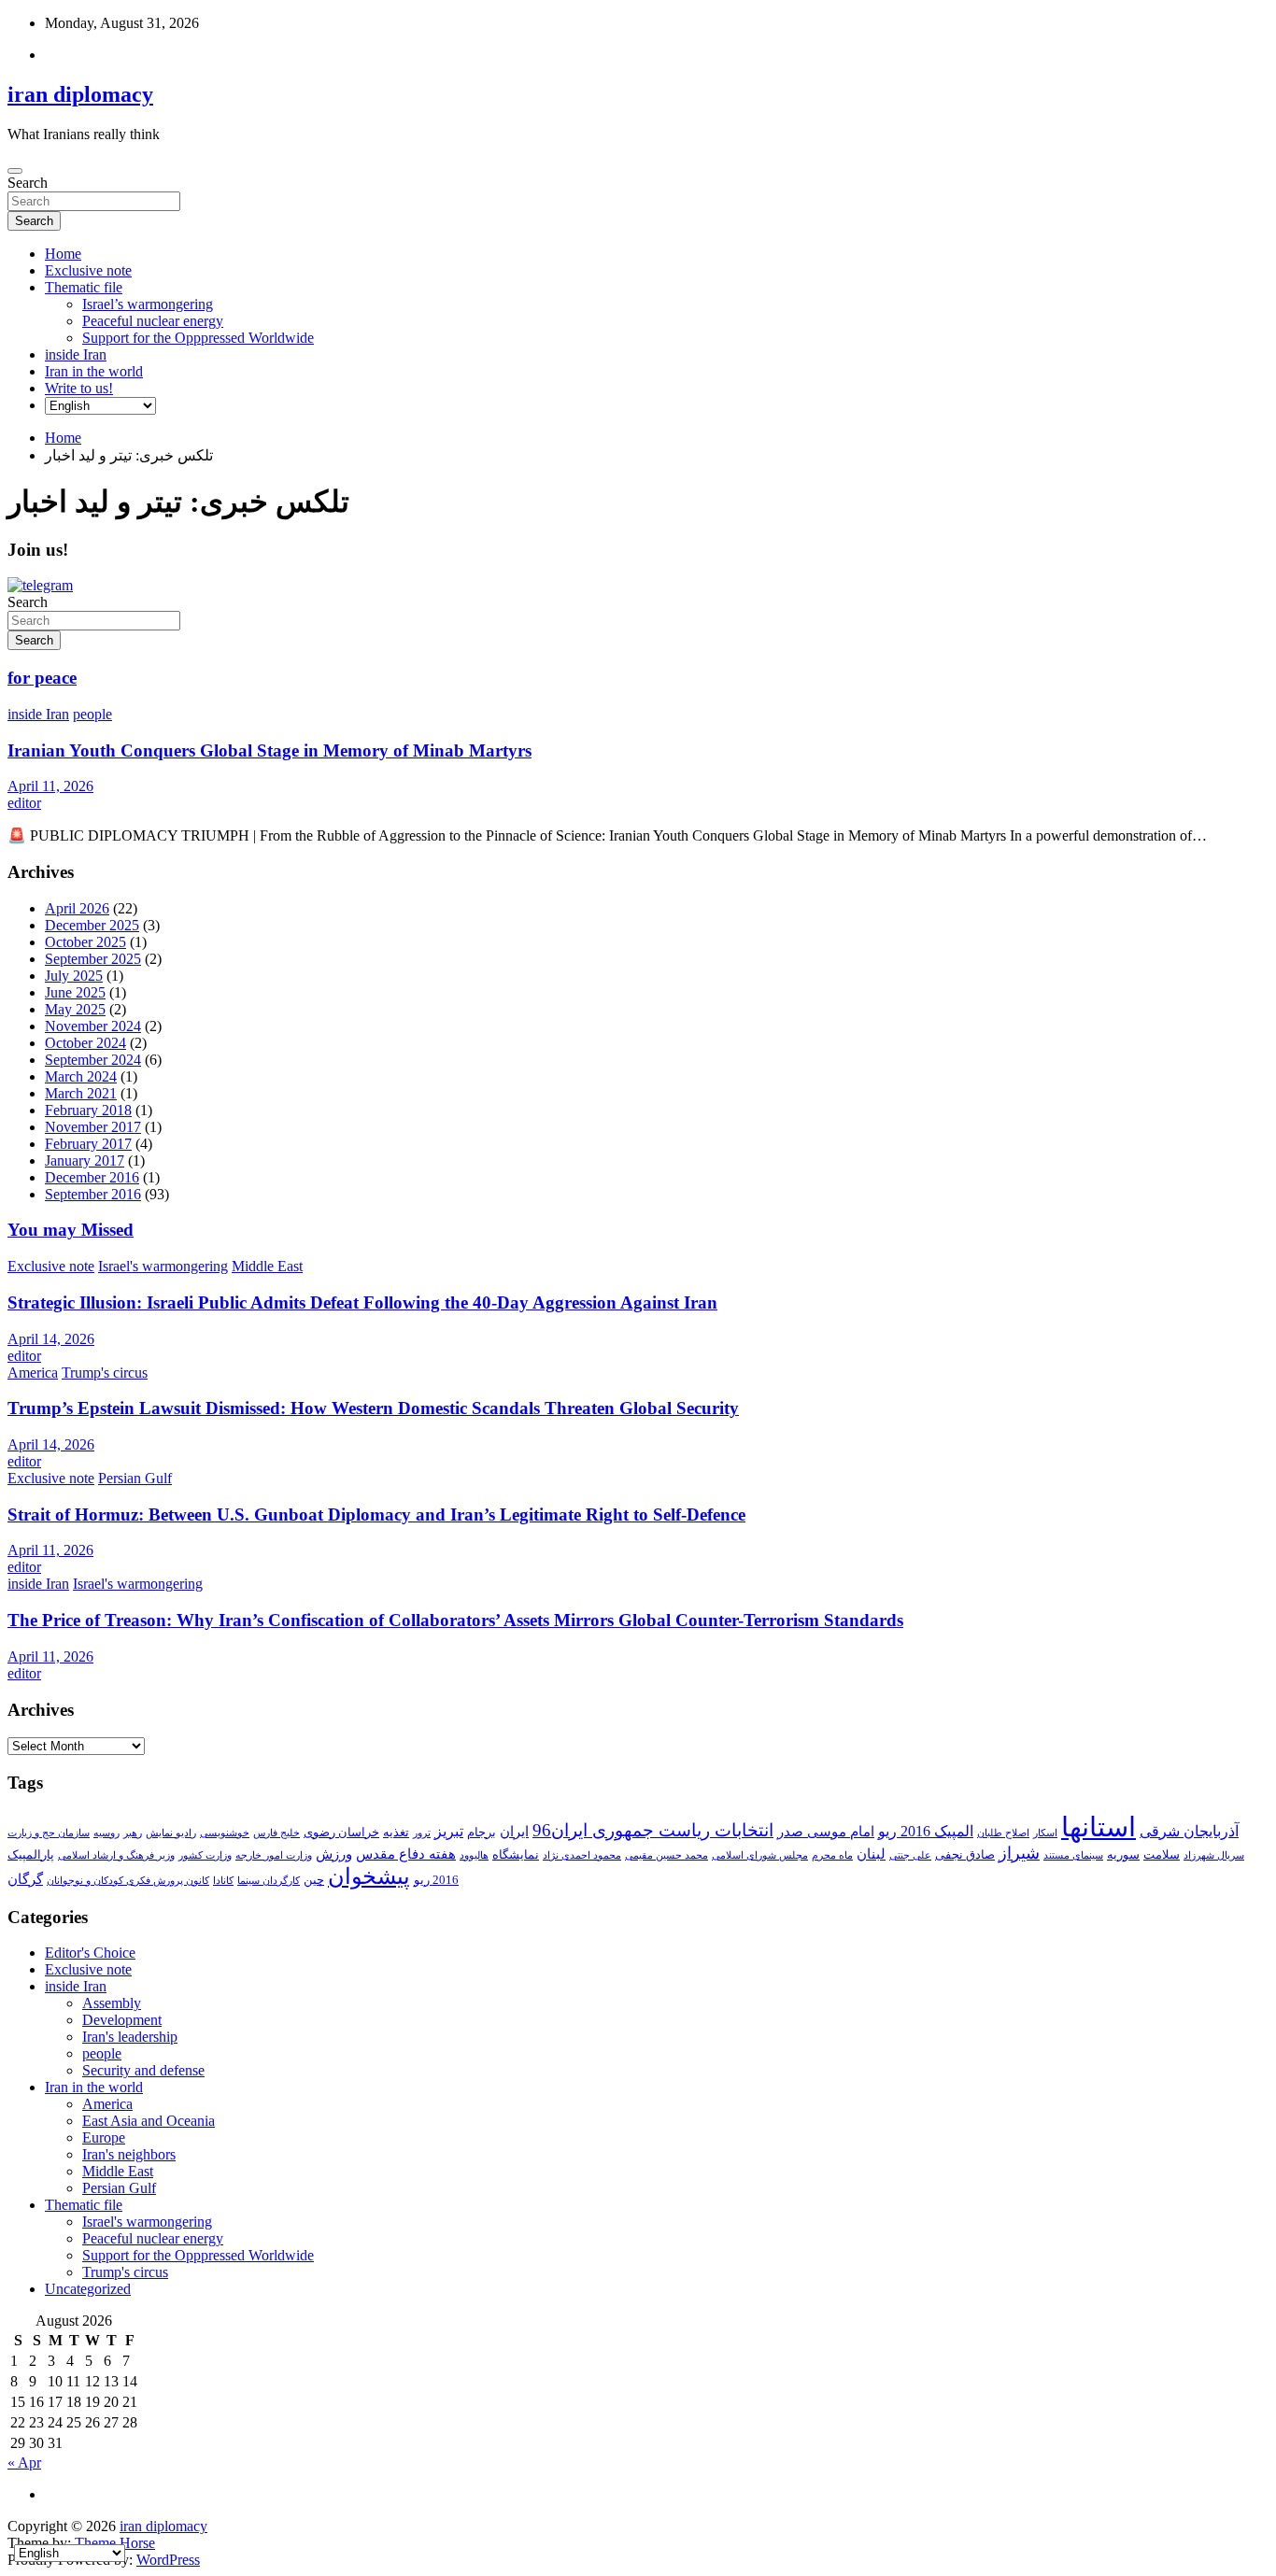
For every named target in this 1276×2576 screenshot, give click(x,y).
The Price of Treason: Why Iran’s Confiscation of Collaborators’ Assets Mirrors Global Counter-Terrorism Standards (455, 1620)
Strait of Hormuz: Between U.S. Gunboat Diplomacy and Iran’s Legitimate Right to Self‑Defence (376, 1514)
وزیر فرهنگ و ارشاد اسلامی (116, 1855)
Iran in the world (94, 371)
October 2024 (85, 1043)
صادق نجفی (965, 1854)
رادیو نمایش (171, 1833)
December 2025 (92, 925)
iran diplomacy (80, 94)
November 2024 (93, 1026)
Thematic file (84, 287)
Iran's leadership (130, 2037)
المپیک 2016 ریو (926, 1831)
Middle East (267, 1266)
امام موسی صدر (826, 1832)
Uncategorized (88, 2289)
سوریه (1123, 1854)
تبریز (449, 1831)
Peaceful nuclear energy (153, 321)
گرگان (25, 1879)
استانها (1099, 1827)
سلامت (1162, 1854)
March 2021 (81, 1093)
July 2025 (74, 976)
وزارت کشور (205, 1855)
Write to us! (79, 388)
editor (24, 803)
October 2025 (85, 942)
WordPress (168, 2560)
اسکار (1045, 1833)
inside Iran (76, 354)
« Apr (24, 2463)
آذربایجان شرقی (1189, 1831)
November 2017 (93, 1127)
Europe (104, 2137)
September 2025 (93, 959)
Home (63, 254)
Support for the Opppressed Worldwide (198, 338)
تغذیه (396, 1832)
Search (28, 183)
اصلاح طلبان (1003, 1833)
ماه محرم (832, 1855)
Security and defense (143, 2070)
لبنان (871, 1854)
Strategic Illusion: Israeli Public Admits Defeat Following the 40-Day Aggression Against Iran (362, 1302)
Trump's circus (105, 1373)
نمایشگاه (516, 1854)
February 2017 (88, 1144)
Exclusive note (88, 270)
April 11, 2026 (50, 786)
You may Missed (71, 1230)
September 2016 (93, 1194)
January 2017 (85, 1161)
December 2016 (92, 1177)
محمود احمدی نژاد (582, 1855)
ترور (422, 1833)
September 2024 (93, 1060)
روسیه (106, 1833)
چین (314, 1880)
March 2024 (81, 1076)
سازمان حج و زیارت (49, 1833)
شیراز (1019, 1853)
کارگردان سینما (269, 1881)
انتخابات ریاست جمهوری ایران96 (653, 1830)
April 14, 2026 (51, 1339)
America (33, 1373)
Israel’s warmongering (148, 304)
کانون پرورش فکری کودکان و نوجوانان (128, 1881)
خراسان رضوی (341, 1832)
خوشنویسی (225, 1833)
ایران (514, 1832)
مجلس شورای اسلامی (760, 1855)
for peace (42, 678)
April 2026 (77, 908)
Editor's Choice (90, 1953)
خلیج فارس (276, 1833)
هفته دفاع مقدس (406, 1854)
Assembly (112, 2003)
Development (122, 2020)
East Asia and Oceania (149, 2121)
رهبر (133, 1833)
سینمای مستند (1073, 1855)
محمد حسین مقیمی (666, 1855)
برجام (482, 1832)
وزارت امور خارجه (274, 1855)
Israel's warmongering (163, 1266)
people (92, 714)
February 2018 (88, 1110)
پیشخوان (369, 1876)
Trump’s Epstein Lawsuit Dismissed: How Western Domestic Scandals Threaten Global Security (373, 1408)
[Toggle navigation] (15, 171)
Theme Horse (115, 2543)
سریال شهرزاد (1214, 1855)
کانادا (223, 1881)
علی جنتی (910, 1855)
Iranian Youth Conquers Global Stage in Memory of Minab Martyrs (269, 750)
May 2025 (75, 1009)
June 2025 (75, 992)
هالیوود (474, 1855)
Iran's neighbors (129, 2154)
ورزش (334, 1854)
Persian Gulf (135, 1478)
